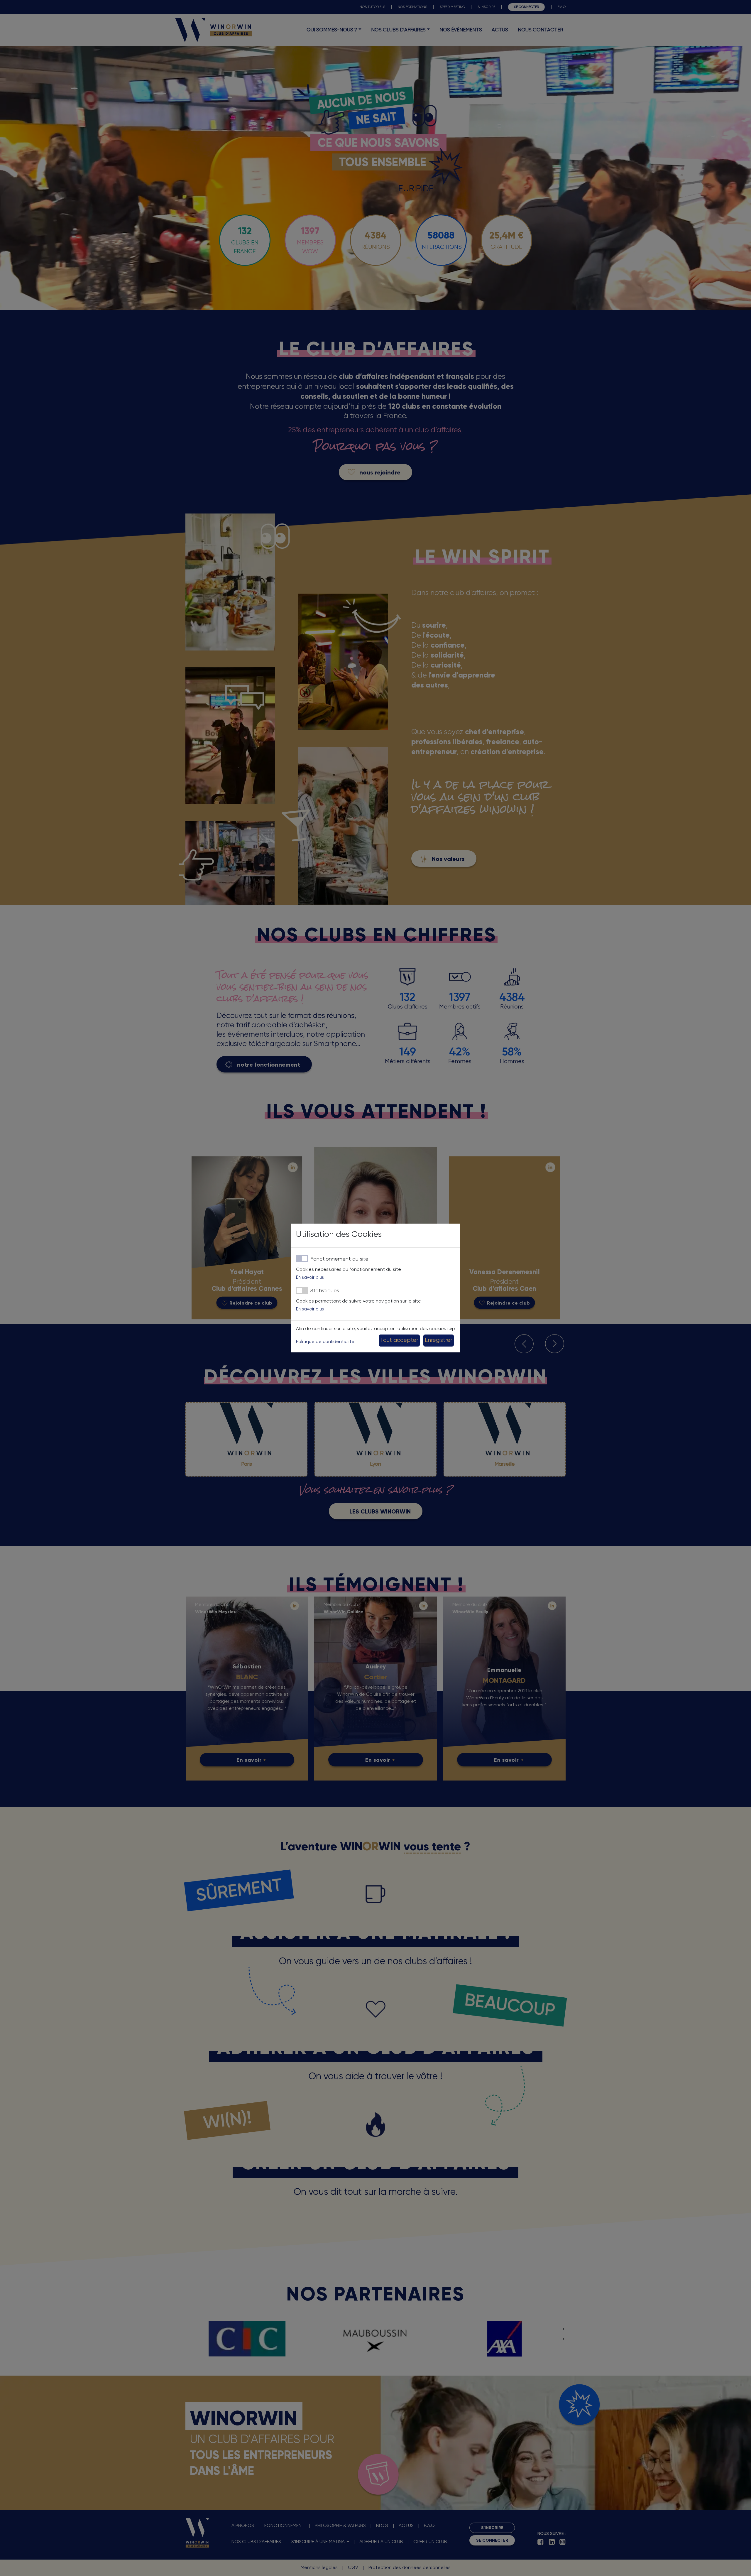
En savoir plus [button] (310, 1277)
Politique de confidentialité (325, 1342)
